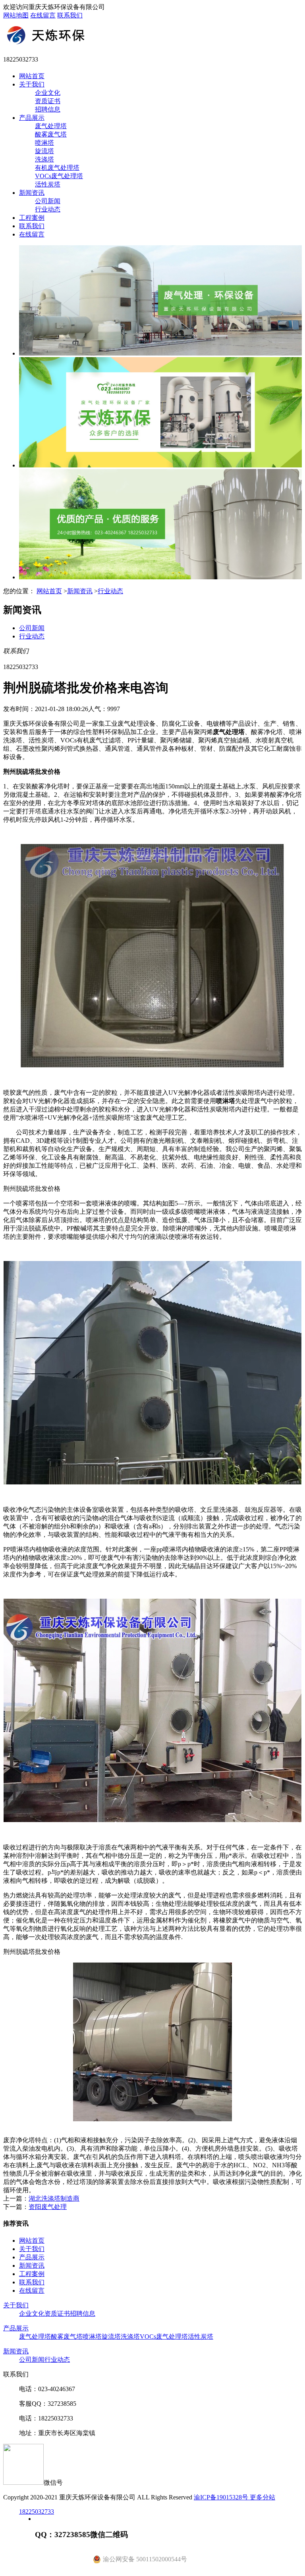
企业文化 (48, 93)
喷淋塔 (44, 143)
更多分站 (263, 2497)
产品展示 (32, 118)
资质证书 (48, 101)
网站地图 (16, 15)
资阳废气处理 (48, 2207)
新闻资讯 (32, 193)
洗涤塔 (44, 159)
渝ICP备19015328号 (222, 2497)
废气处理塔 (51, 126)
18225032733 (37, 2512)
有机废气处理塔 (57, 168)
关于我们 (32, 84)
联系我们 (70, 15)
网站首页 (32, 76)
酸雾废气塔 (51, 134)
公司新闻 (48, 201)
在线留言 (43, 15)
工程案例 (32, 218)
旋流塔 (44, 151)
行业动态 (48, 209)
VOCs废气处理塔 (59, 176)
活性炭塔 (48, 184)
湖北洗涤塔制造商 (54, 2198)
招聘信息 (48, 109)
